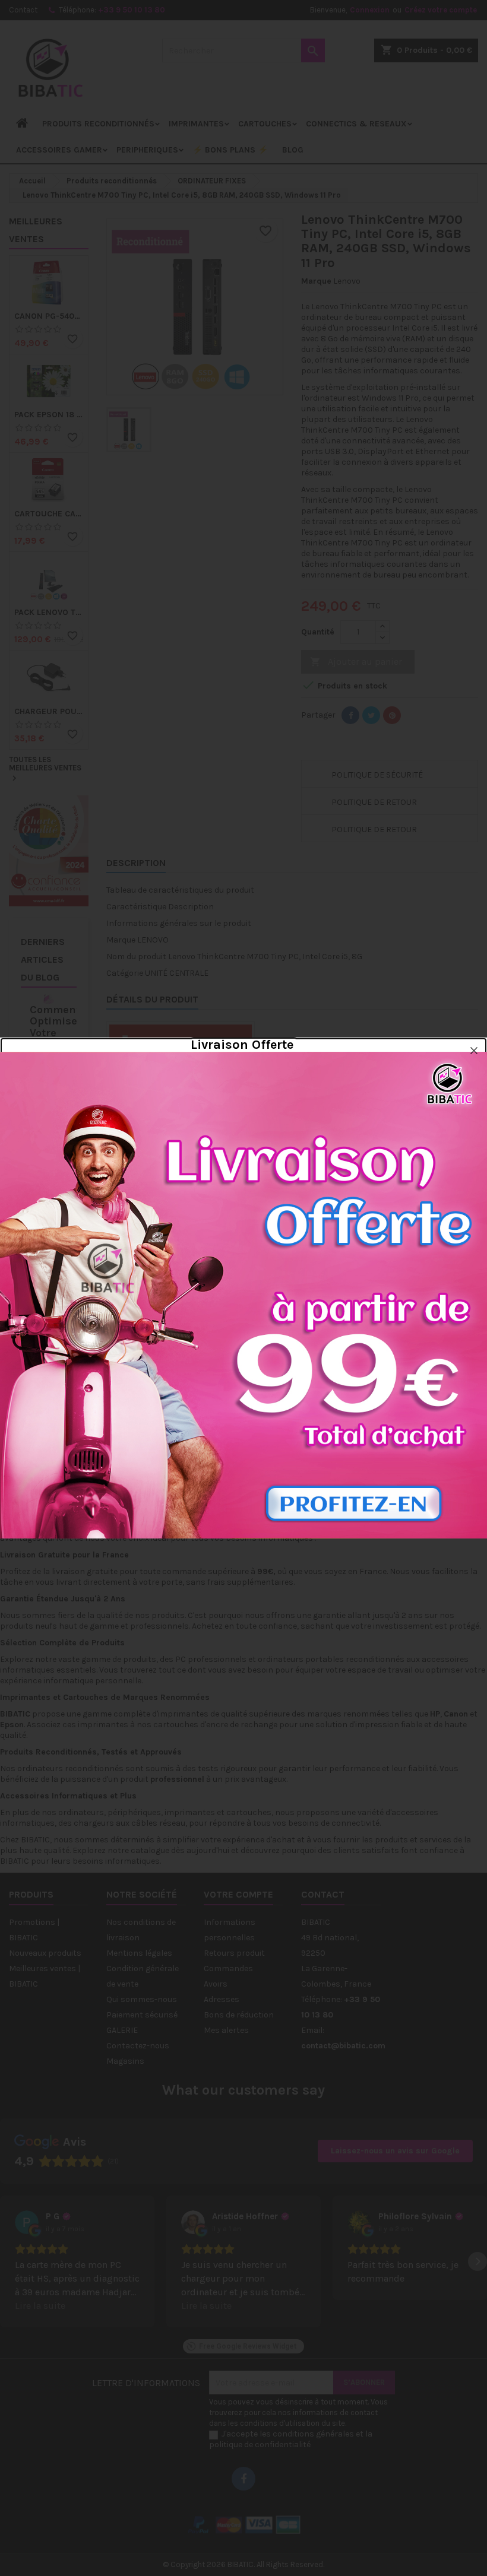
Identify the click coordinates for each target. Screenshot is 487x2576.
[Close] (474, 1051)
